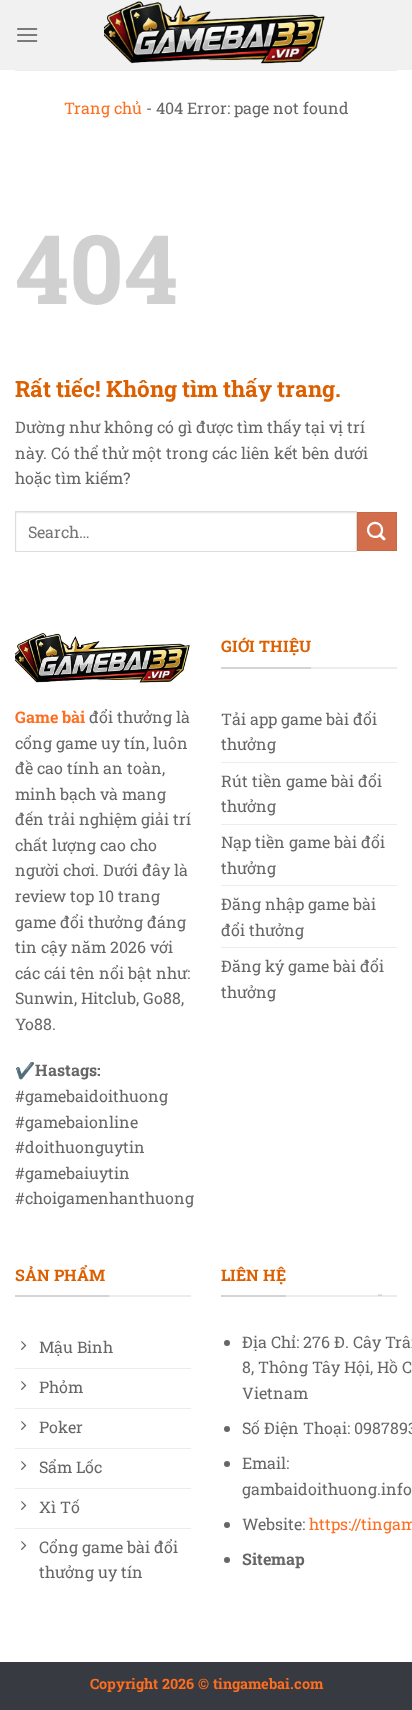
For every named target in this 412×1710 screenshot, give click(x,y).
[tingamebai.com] (215, 35)
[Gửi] (377, 531)
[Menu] (27, 34)
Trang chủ (103, 107)
